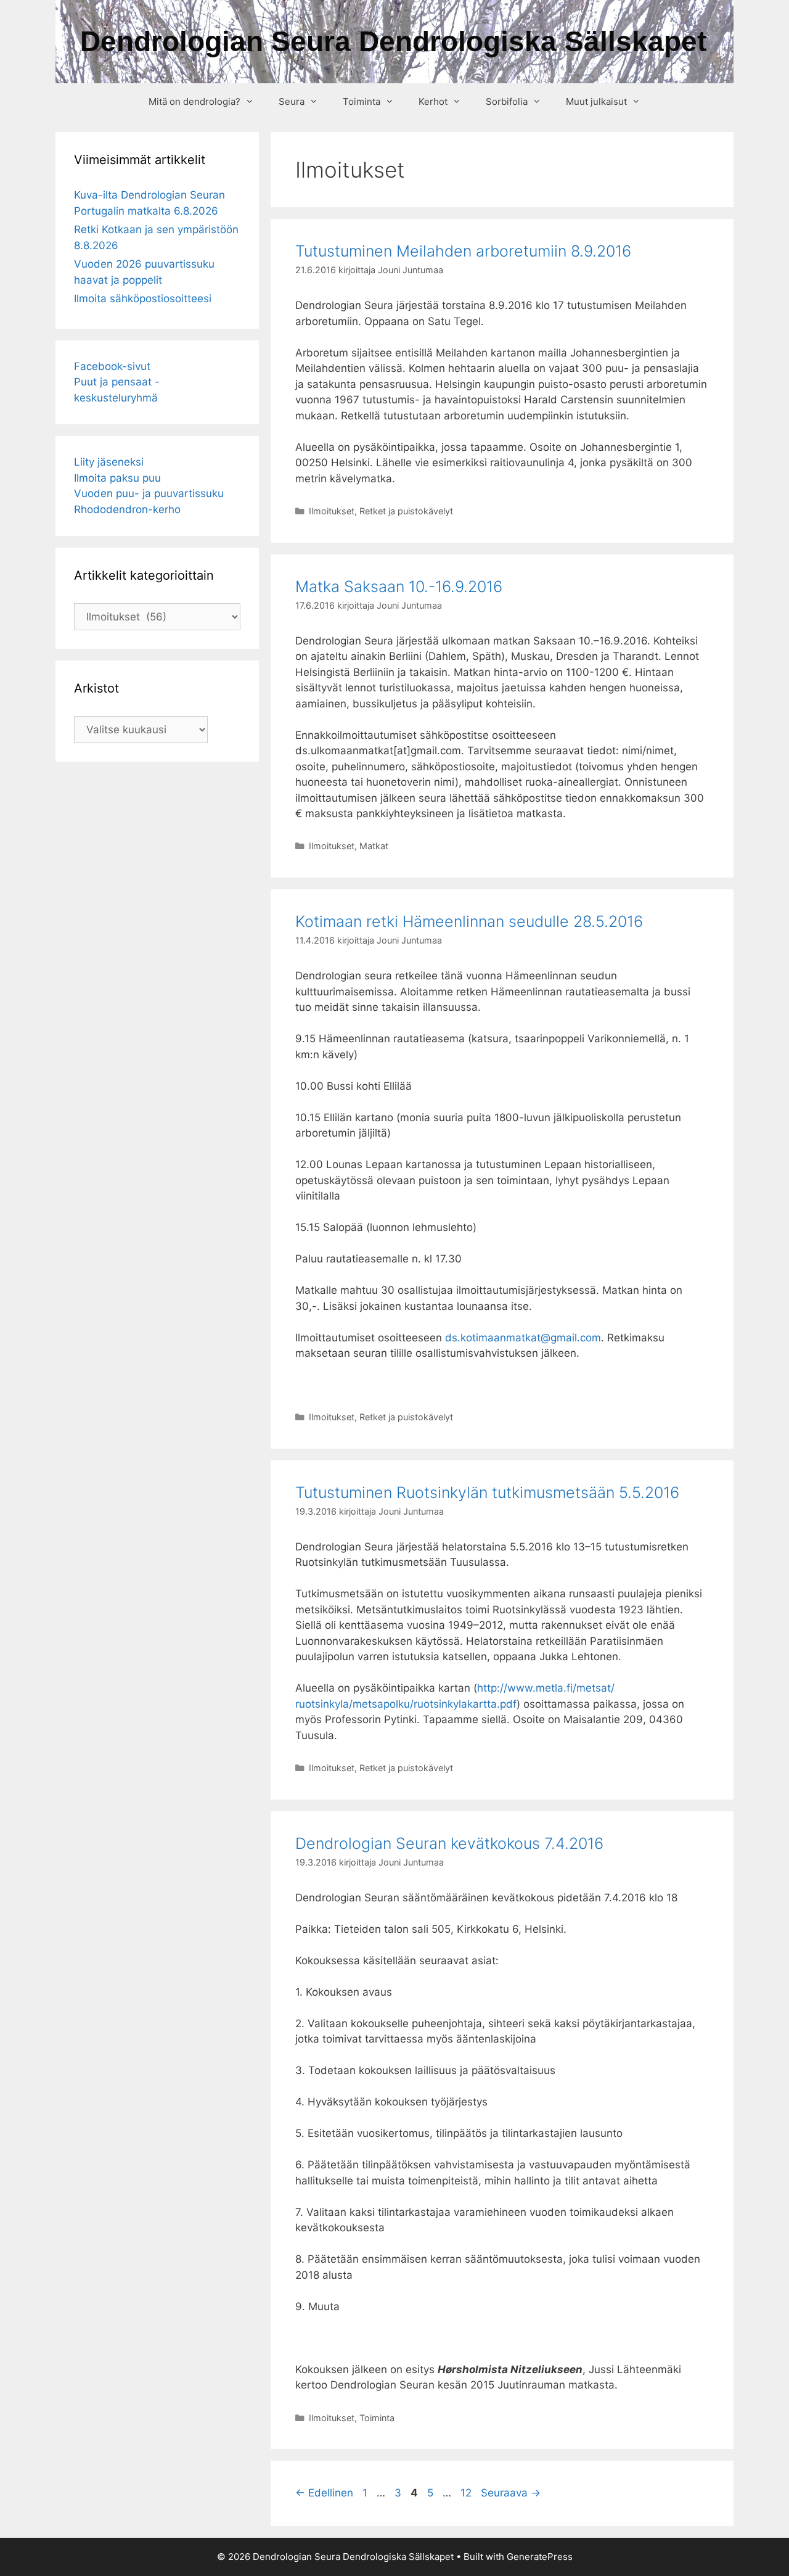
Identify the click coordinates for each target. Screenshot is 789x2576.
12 (467, 2493)
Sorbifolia (507, 101)
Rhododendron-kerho (127, 509)
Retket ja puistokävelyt (406, 511)
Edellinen (324, 2493)
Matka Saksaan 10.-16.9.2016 (399, 586)
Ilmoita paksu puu (117, 478)
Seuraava (511, 2493)
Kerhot (433, 101)
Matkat (374, 846)
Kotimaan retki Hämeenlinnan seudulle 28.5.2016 (469, 921)
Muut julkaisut (596, 101)
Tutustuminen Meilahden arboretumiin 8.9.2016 (463, 251)
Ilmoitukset (332, 511)
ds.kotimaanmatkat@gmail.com (523, 1338)
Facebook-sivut (112, 366)
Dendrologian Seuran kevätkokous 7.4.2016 (449, 1843)
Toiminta (362, 101)
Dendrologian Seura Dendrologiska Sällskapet (393, 41)
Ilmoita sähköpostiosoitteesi (143, 298)
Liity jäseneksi (109, 462)
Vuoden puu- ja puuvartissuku (149, 493)
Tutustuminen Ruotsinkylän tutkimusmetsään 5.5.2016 (487, 1492)
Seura (292, 101)
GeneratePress (540, 2557)
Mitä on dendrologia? (194, 101)
